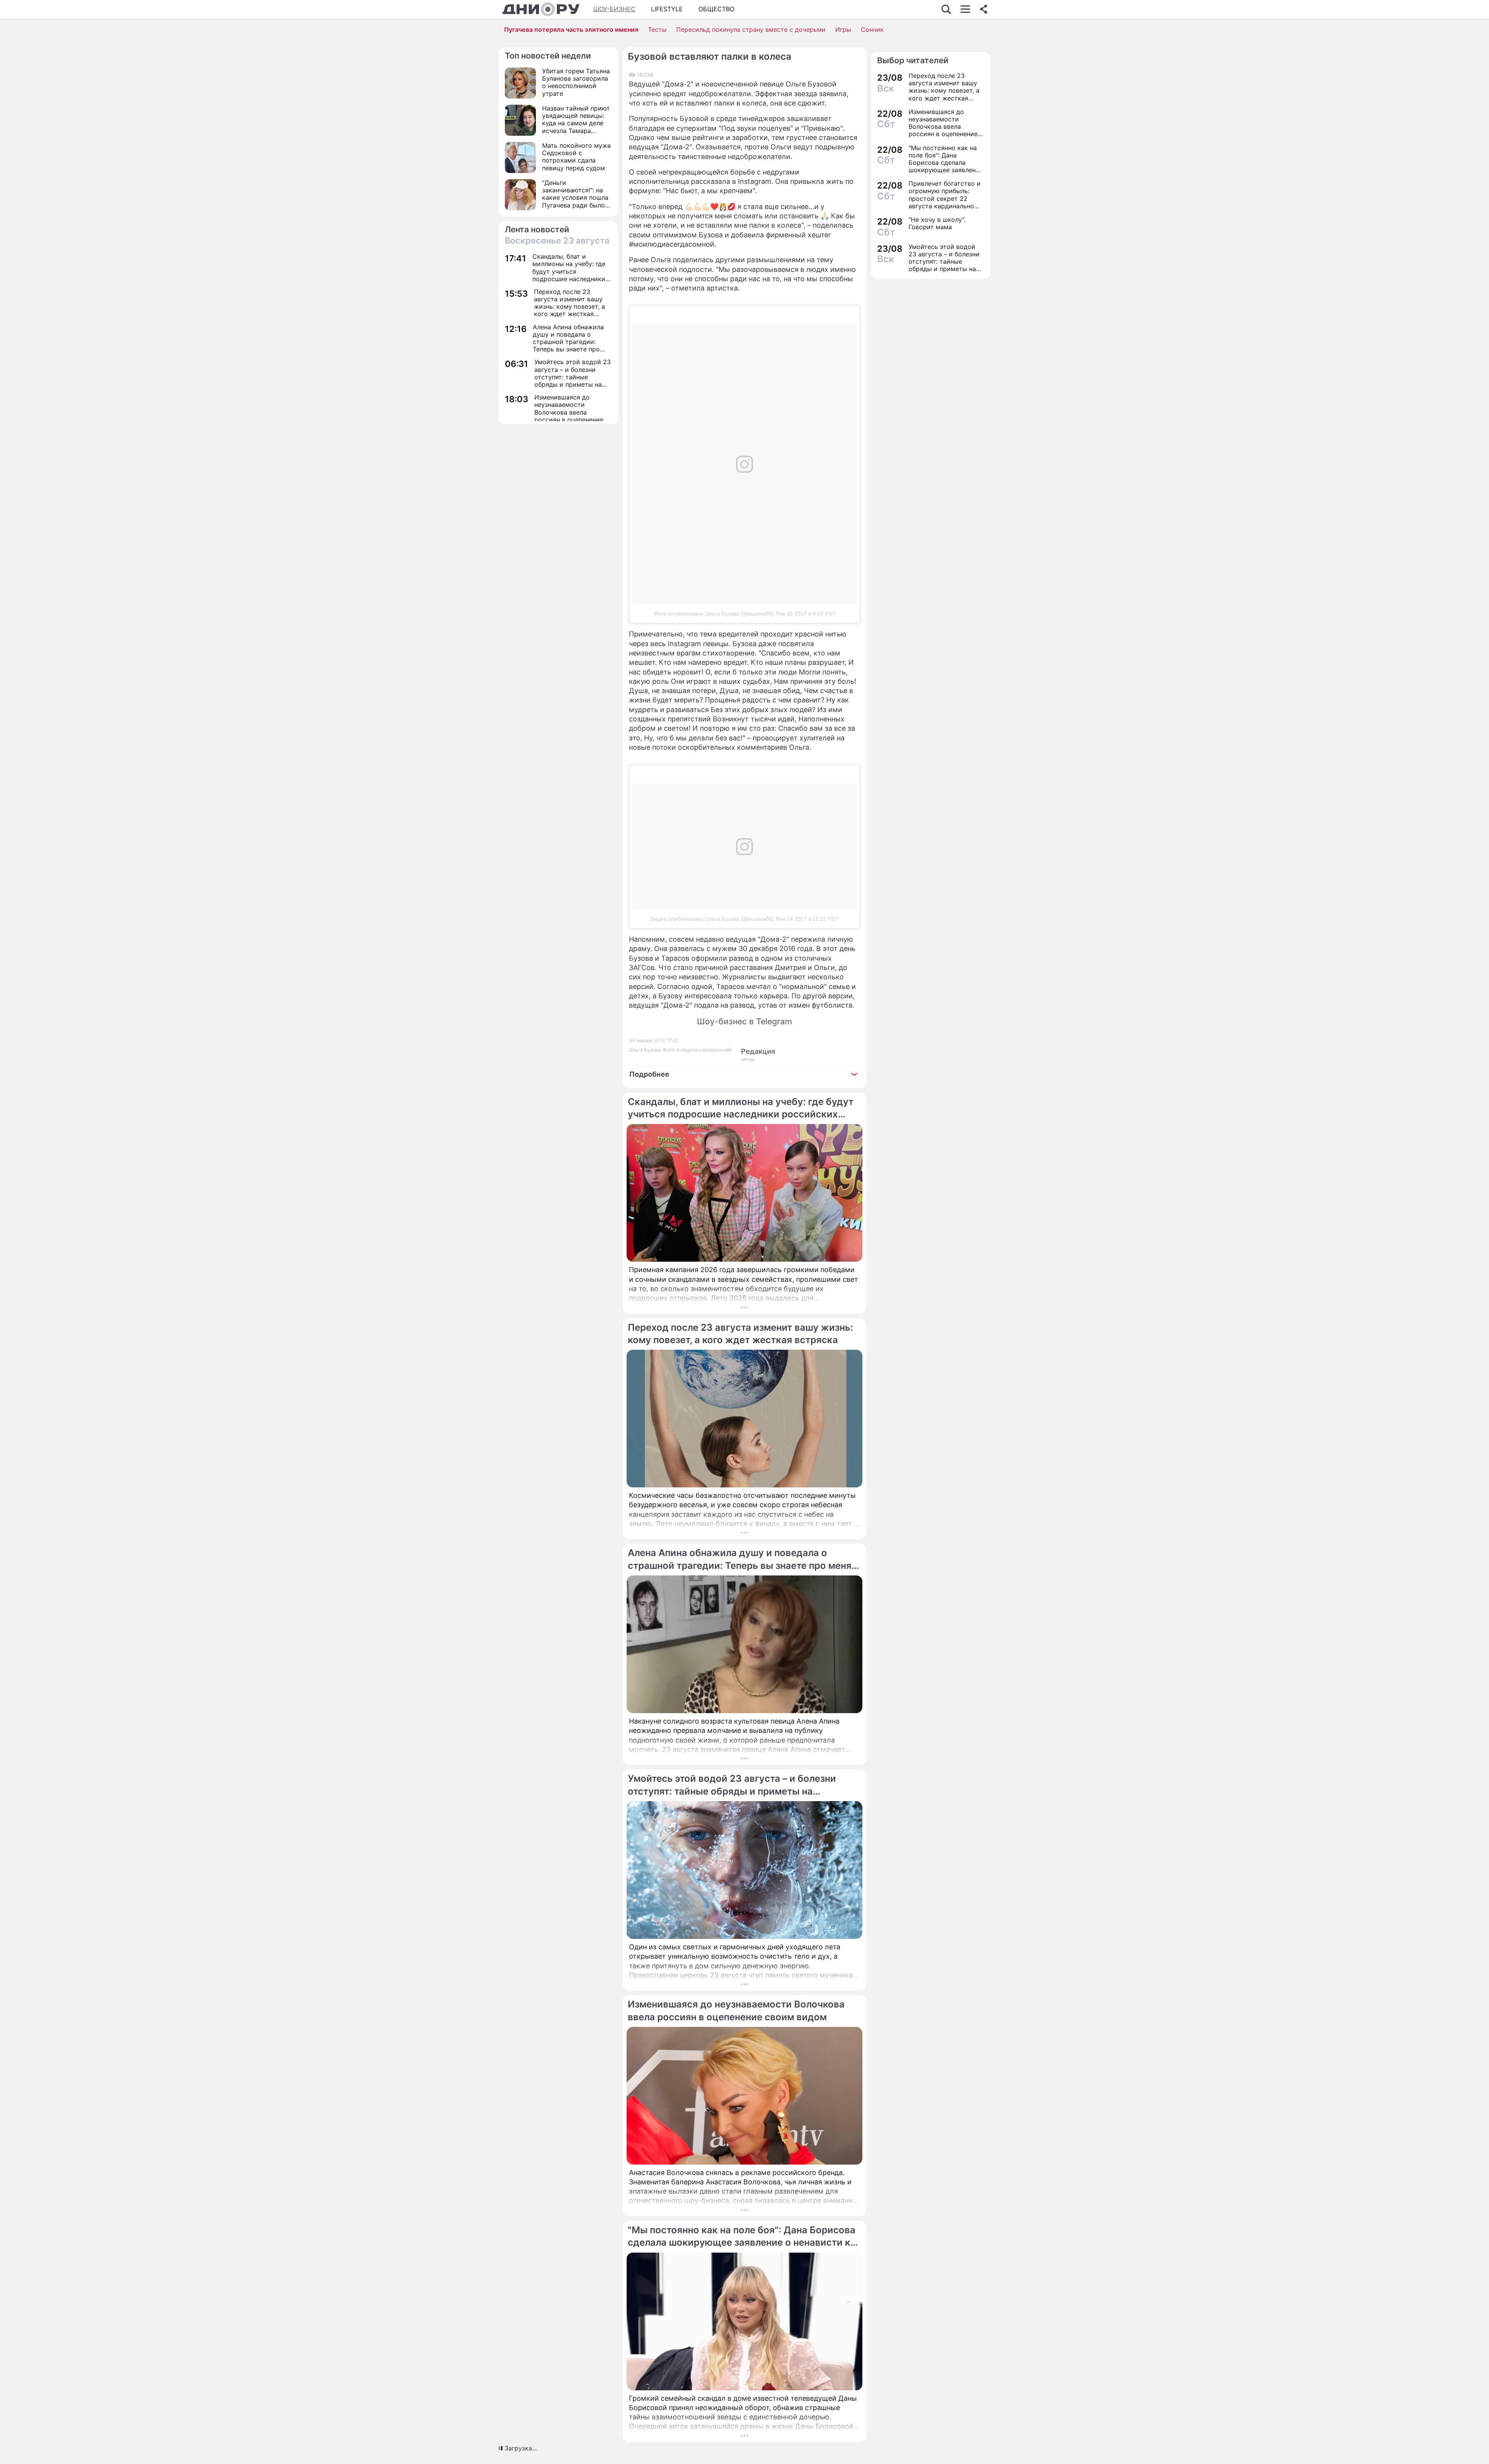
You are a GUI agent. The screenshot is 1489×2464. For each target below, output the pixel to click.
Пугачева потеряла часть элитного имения (571, 29)
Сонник (872, 29)
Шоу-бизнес (614, 9)
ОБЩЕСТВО (716, 9)
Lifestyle (667, 9)
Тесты (657, 29)
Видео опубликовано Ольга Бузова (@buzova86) (712, 919)
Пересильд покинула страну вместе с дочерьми (751, 29)
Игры (843, 29)
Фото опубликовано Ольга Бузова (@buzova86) (714, 614)
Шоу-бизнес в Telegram (744, 1021)
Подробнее (649, 1074)
